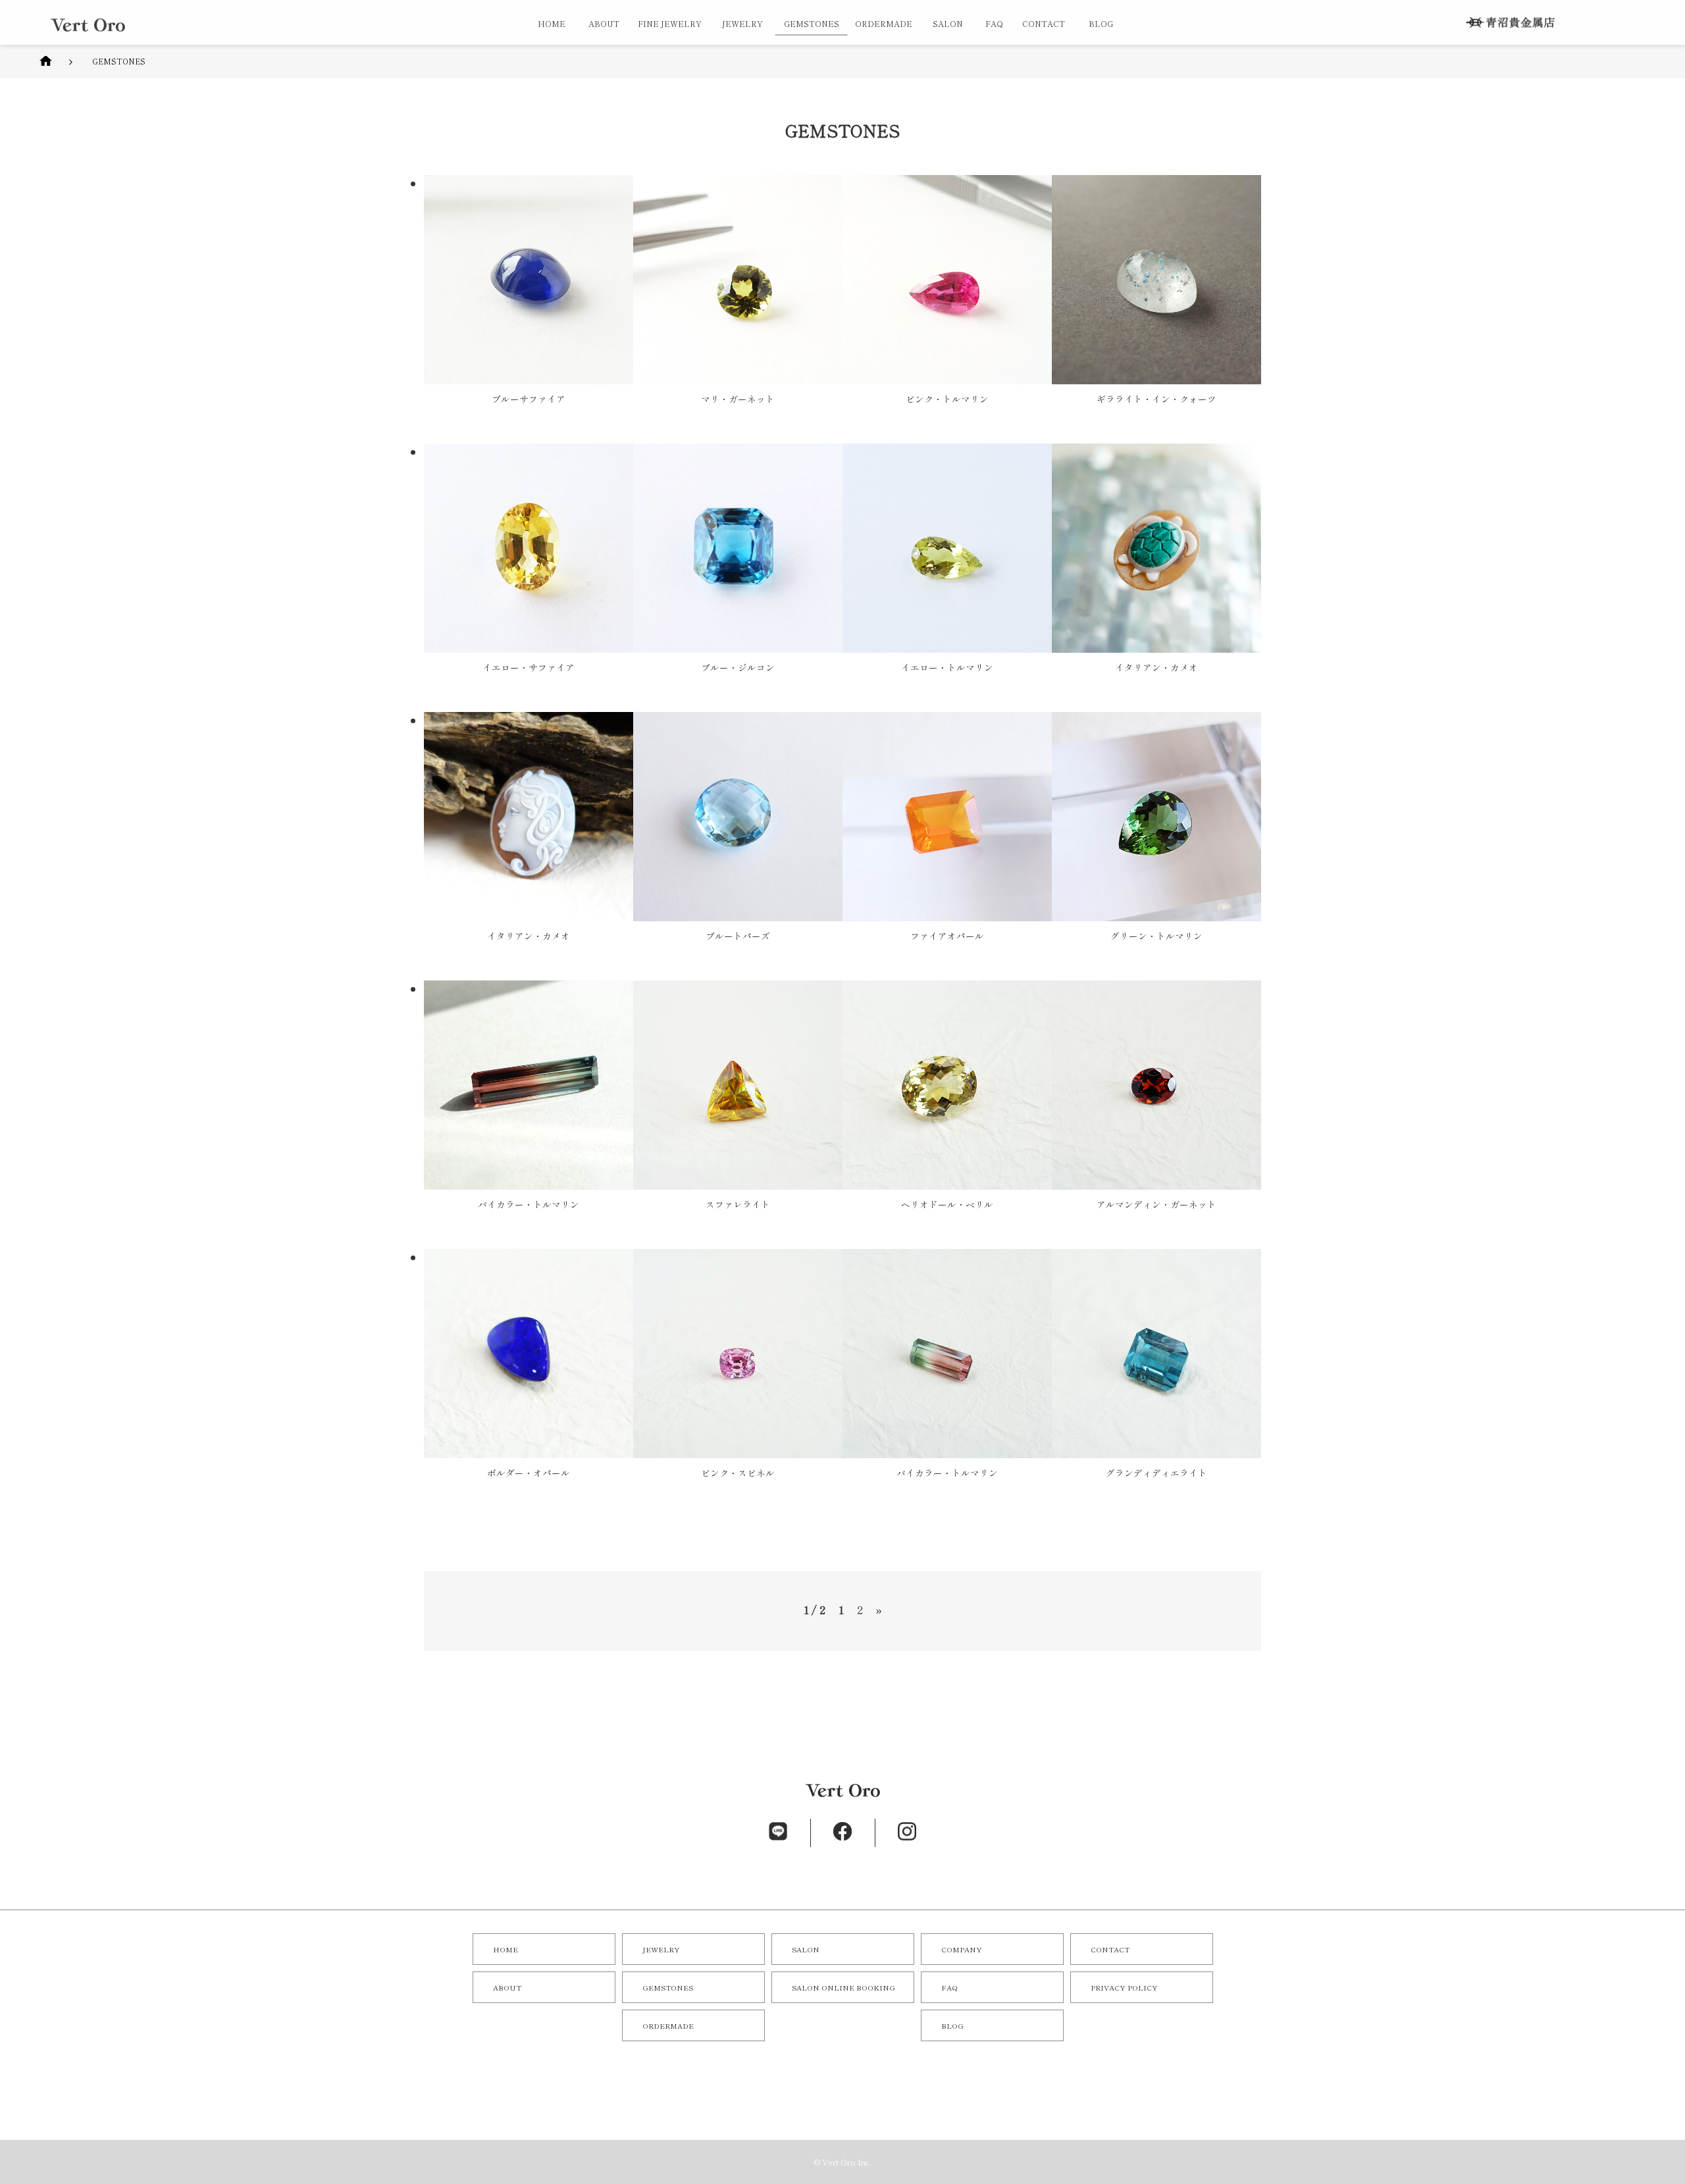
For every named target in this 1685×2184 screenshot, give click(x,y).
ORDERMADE (884, 23)
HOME (552, 23)
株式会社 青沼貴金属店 (1510, 23)
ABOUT (604, 23)
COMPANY (962, 1949)
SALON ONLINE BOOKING (843, 1987)
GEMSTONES (668, 1987)
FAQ (994, 23)
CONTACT (1044, 23)
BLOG (1101, 23)
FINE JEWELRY (670, 23)
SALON (948, 23)
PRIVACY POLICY (1124, 1987)
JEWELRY (742, 23)
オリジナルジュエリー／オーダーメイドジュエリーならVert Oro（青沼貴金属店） (88, 25)
